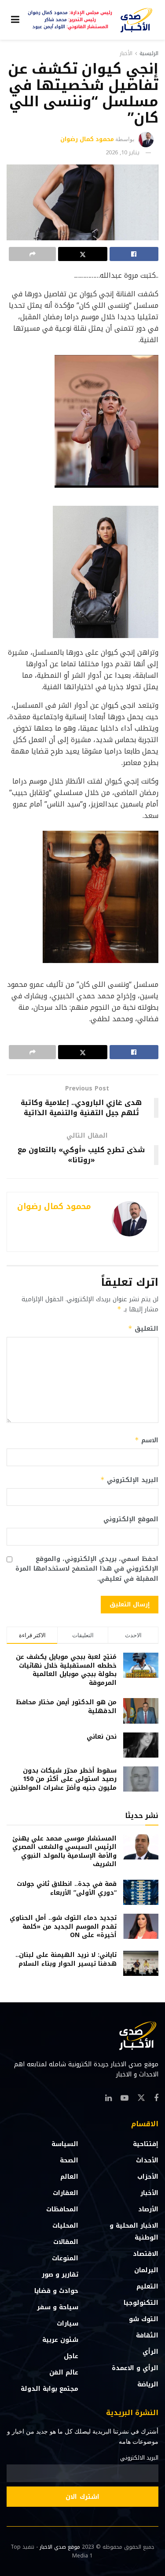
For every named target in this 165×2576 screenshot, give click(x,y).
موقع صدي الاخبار (60, 2547)
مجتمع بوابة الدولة (49, 2389)
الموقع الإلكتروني (131, 1519)
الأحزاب (148, 2177)
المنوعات (65, 2258)
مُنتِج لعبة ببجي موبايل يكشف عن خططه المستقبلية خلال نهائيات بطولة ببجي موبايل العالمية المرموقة (66, 1670)
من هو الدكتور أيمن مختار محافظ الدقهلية (66, 1707)
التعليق (143, 1329)
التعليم (147, 2287)
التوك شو (144, 2319)
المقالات (66, 2242)
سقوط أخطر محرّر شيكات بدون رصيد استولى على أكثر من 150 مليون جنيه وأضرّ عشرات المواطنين (63, 1779)
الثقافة (147, 2335)
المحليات (65, 2226)
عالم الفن (64, 2373)
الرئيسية (149, 53)
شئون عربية (60, 2340)
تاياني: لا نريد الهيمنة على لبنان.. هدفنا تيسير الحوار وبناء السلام (66, 1959)
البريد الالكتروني (139, 2458)
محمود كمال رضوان (87, 139)
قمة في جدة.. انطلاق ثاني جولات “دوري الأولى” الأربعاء (67, 1888)
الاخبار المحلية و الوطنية (134, 2232)
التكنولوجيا (141, 2303)
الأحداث (147, 2160)
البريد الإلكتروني (129, 1480)
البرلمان (146, 2270)
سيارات (68, 2324)
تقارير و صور (60, 2275)
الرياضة (148, 2384)
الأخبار (126, 53)
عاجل (71, 2356)
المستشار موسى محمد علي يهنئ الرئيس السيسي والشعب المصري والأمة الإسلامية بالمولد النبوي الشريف (64, 1852)
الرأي (150, 2352)
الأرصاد (148, 2209)
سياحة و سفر (58, 2307)
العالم (69, 2177)
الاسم (147, 1440)
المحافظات (62, 2209)
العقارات (66, 2193)
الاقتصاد (146, 2254)
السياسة (65, 2144)
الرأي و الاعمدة (135, 2368)
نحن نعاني (102, 1737)
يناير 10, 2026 (123, 152)
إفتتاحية (146, 2144)
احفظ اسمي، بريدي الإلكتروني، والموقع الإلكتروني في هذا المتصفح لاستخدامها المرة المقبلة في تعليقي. (87, 1569)
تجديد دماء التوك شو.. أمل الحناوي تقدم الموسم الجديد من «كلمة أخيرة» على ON (63, 1926)
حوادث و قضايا (56, 2291)
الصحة (69, 2160)
